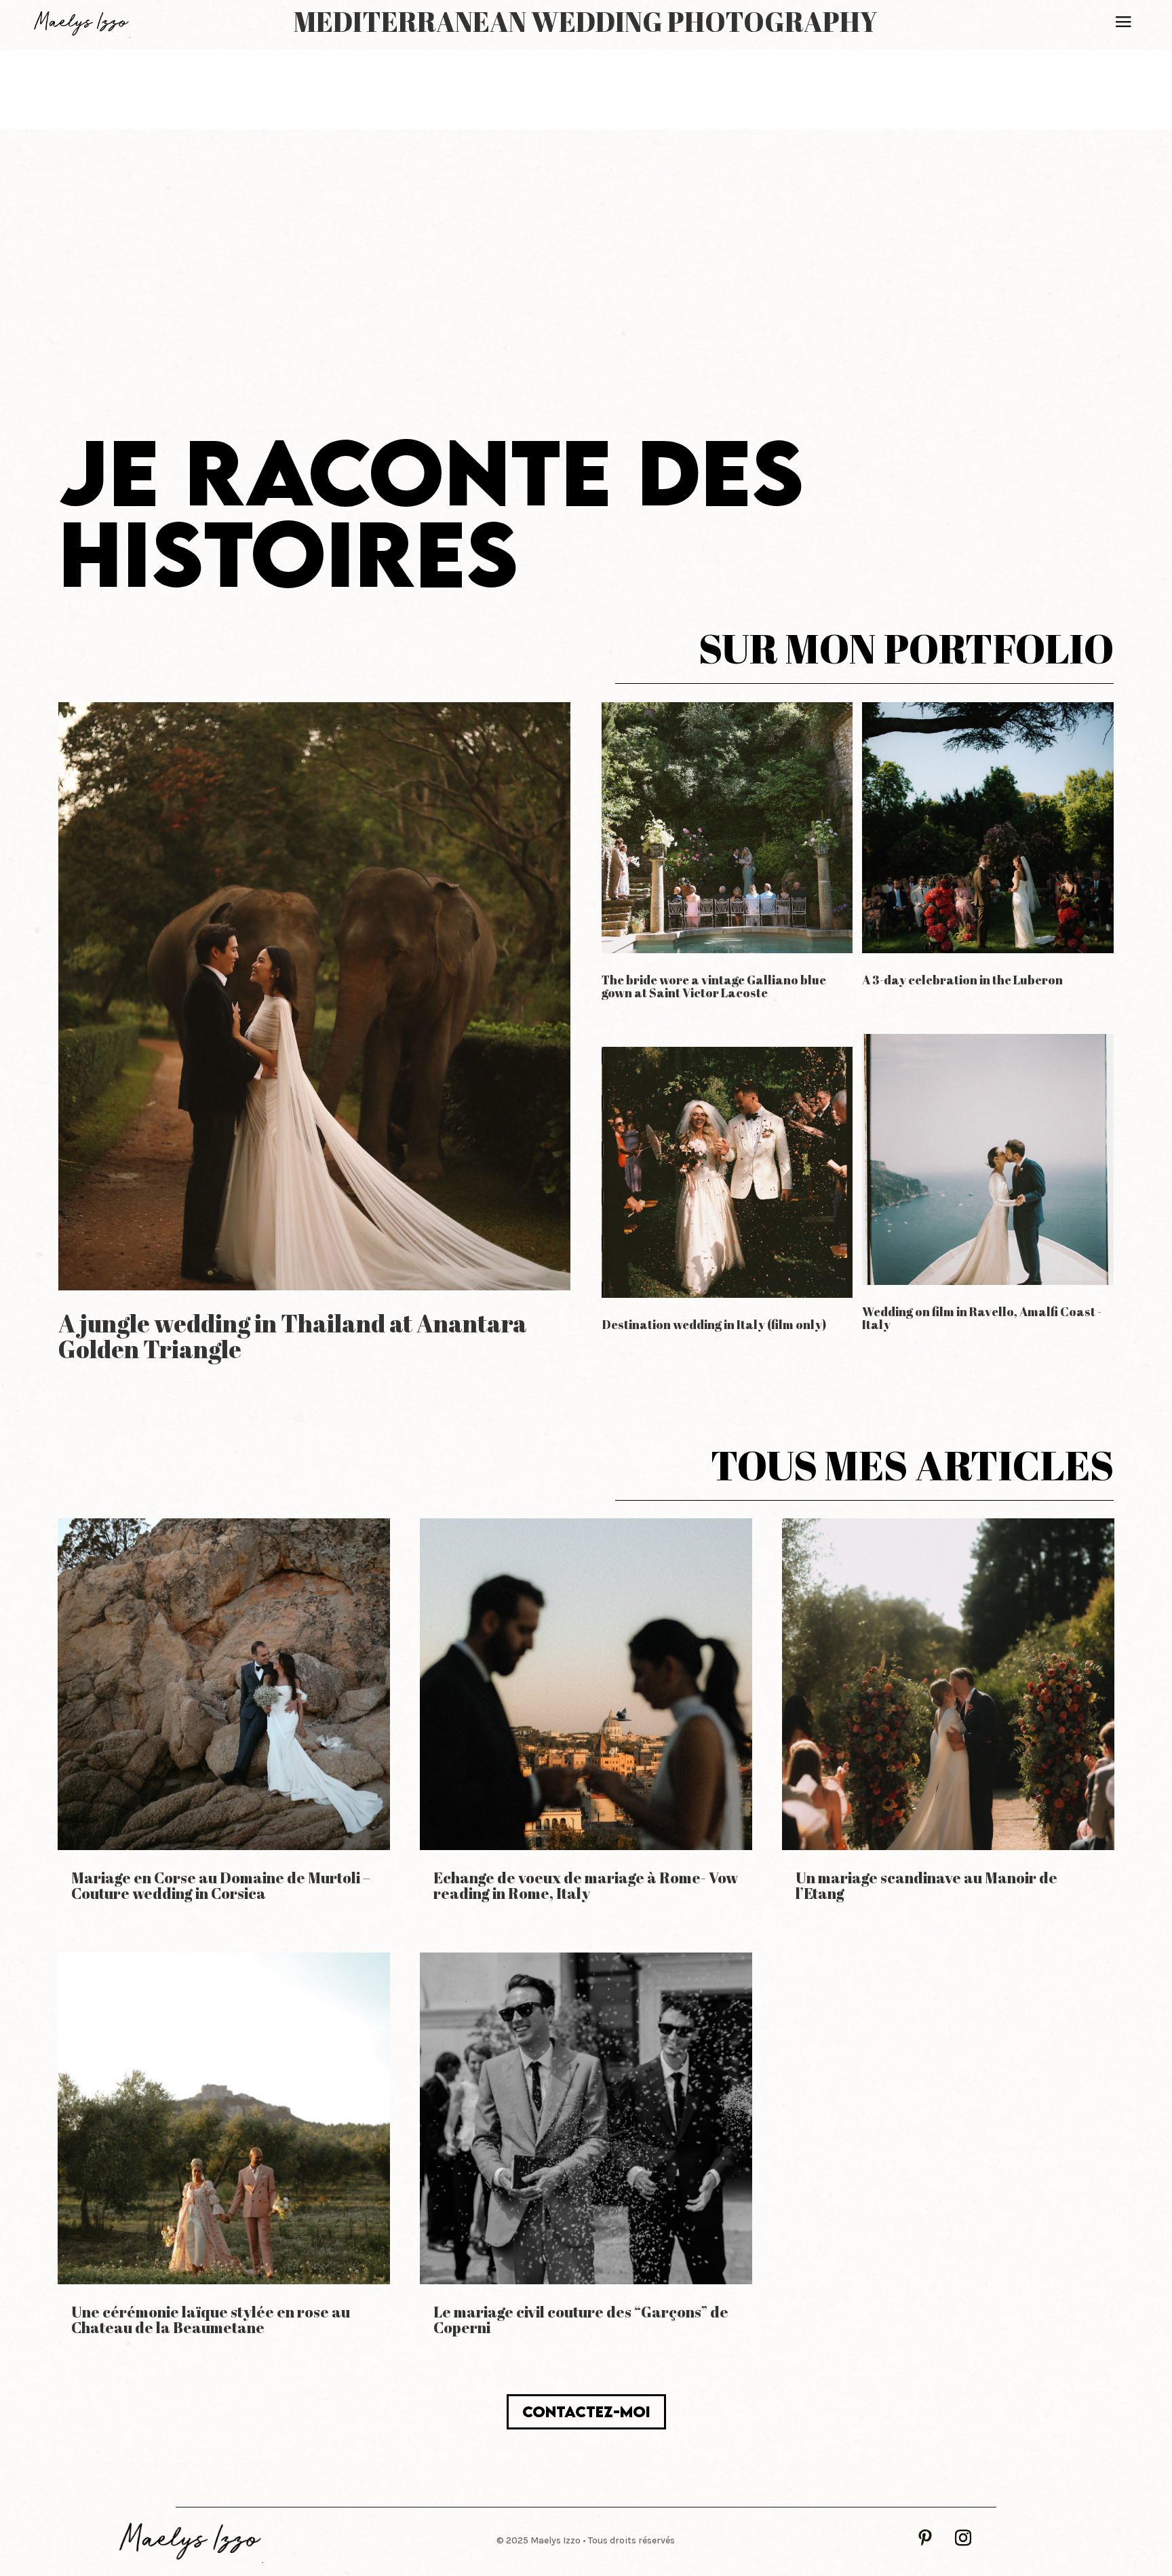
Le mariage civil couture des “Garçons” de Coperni (581, 2320)
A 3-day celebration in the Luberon (962, 980)
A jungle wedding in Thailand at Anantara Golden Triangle (293, 1336)
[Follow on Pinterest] (925, 2538)
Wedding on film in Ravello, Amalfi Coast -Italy (982, 1318)
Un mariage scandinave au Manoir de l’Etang (926, 1885)
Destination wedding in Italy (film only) (714, 1324)
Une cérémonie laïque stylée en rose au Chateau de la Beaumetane (211, 2320)
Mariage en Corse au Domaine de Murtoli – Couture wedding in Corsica (221, 1885)
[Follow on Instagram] (963, 2538)
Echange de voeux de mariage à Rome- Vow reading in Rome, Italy (586, 1885)
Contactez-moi (586, 2411)
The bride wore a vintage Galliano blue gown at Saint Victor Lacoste (714, 986)
